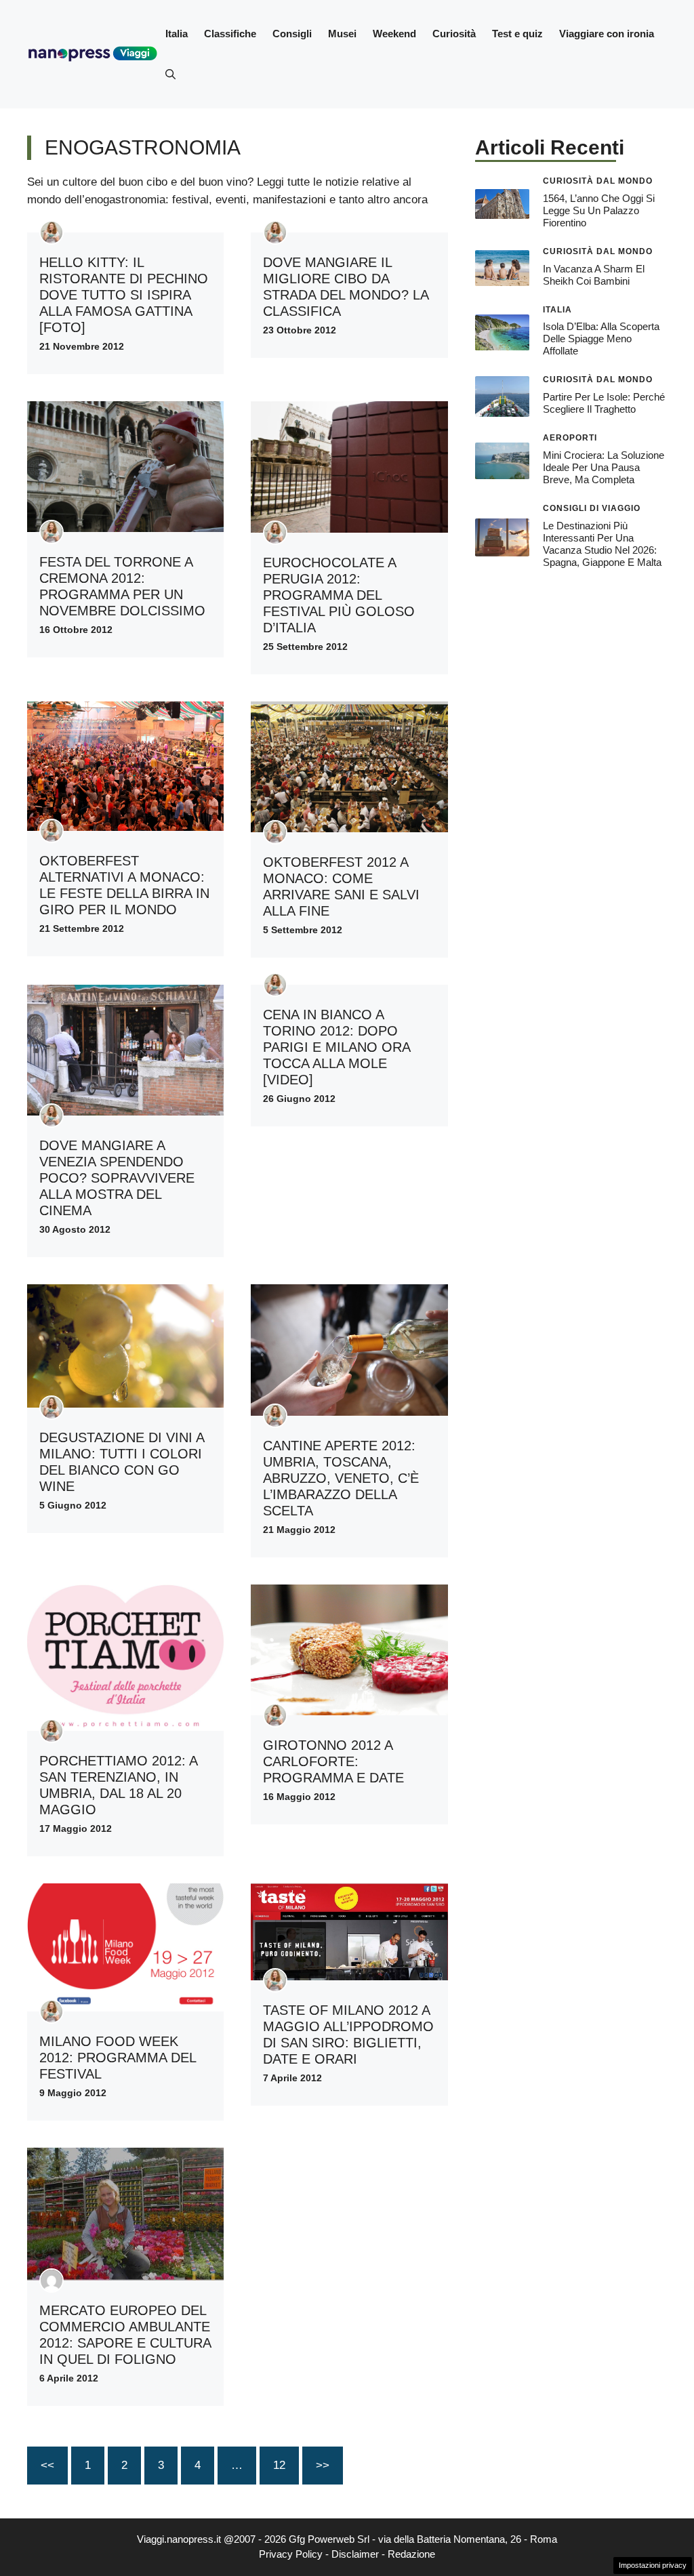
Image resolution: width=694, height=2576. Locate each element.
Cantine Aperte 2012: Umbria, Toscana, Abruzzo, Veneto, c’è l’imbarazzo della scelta (341, 1478)
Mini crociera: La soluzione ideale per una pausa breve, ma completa (604, 467)
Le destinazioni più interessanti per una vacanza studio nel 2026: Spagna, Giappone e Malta (602, 544)
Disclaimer (355, 2554)
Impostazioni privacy (653, 2565)
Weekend (394, 34)
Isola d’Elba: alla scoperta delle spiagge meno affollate (601, 339)
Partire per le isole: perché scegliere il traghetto (604, 403)
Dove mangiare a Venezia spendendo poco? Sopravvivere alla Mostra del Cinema (117, 1178)
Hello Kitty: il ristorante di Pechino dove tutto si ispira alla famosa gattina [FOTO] (124, 295)
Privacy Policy (291, 2554)
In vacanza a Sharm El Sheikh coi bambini (594, 275)
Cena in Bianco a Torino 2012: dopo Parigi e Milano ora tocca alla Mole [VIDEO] (336, 1047)
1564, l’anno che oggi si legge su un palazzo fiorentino (599, 210)
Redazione (411, 2554)
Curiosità (454, 34)
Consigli (292, 34)
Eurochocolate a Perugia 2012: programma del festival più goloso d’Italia (339, 595)
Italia (177, 34)
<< (47, 2465)
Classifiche (230, 34)
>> (323, 2465)
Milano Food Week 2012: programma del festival (118, 2058)
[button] (170, 75)
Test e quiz (517, 34)
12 (279, 2465)
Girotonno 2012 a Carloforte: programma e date (333, 1761)
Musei (342, 34)
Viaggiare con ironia (607, 34)
